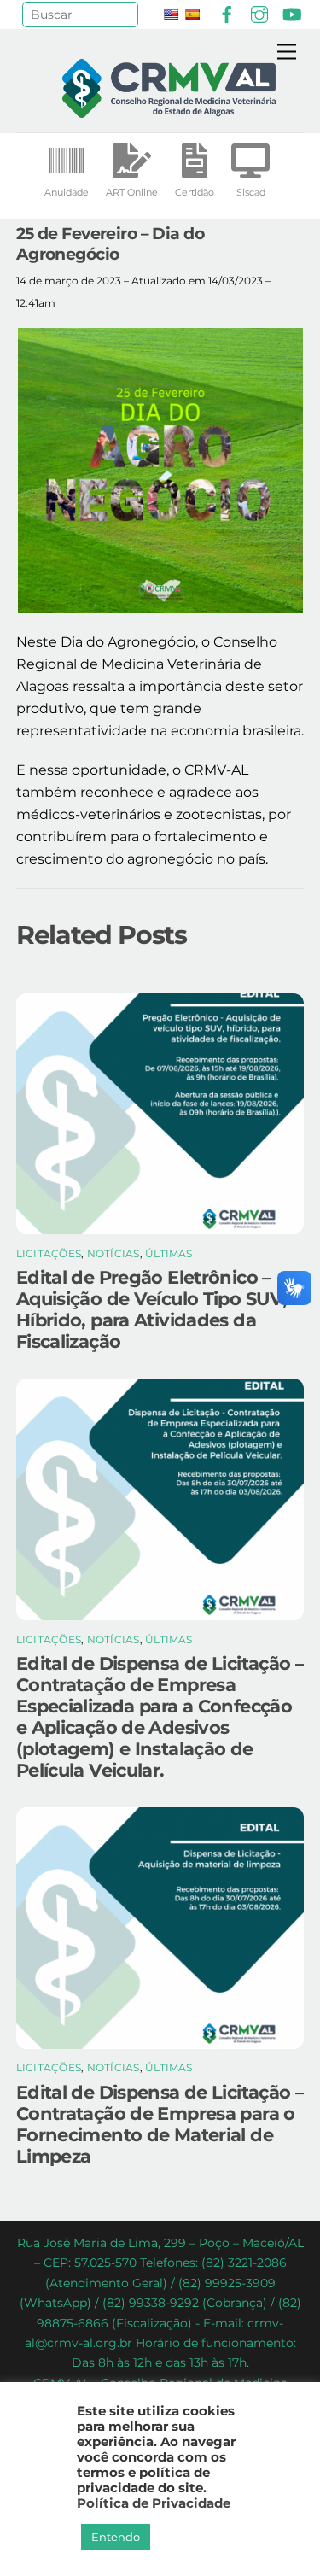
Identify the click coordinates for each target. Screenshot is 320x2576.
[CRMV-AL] (169, 111)
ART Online (132, 192)
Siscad (251, 192)
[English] (171, 15)
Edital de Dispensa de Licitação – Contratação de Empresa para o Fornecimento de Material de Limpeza (160, 2124)
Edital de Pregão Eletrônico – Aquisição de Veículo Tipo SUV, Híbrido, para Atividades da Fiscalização (151, 1309)
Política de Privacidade (154, 2503)
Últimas (169, 1253)
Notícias (113, 1253)
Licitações (49, 1253)
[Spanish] (192, 15)
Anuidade (67, 192)
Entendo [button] (116, 2537)
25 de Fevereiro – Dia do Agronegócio (110, 243)
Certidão (195, 192)
